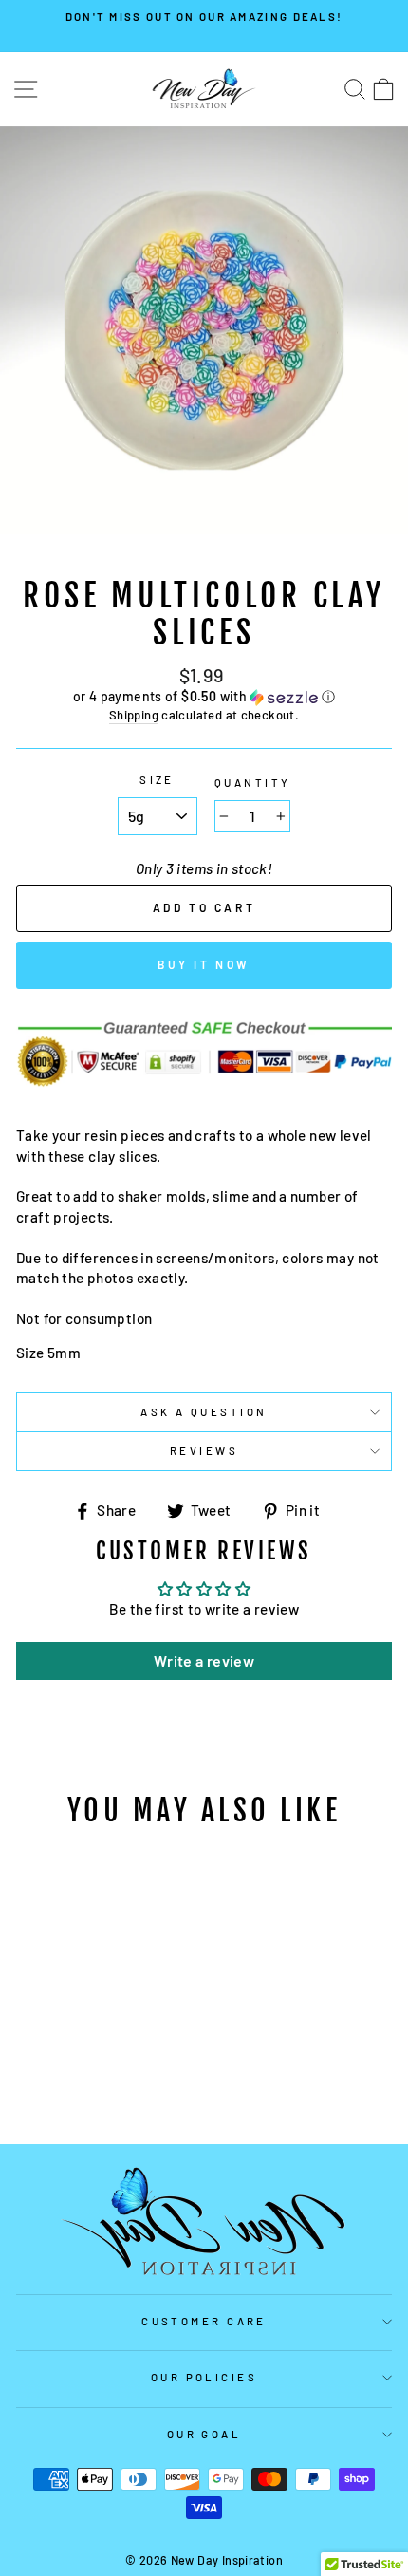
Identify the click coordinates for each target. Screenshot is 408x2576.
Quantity (253, 783)
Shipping (134, 715)
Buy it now (204, 964)
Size (157, 780)
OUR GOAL (204, 2434)
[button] (204, 697)
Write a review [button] (204, 1661)
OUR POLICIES (204, 2377)
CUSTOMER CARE (204, 2321)
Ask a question (204, 1412)
